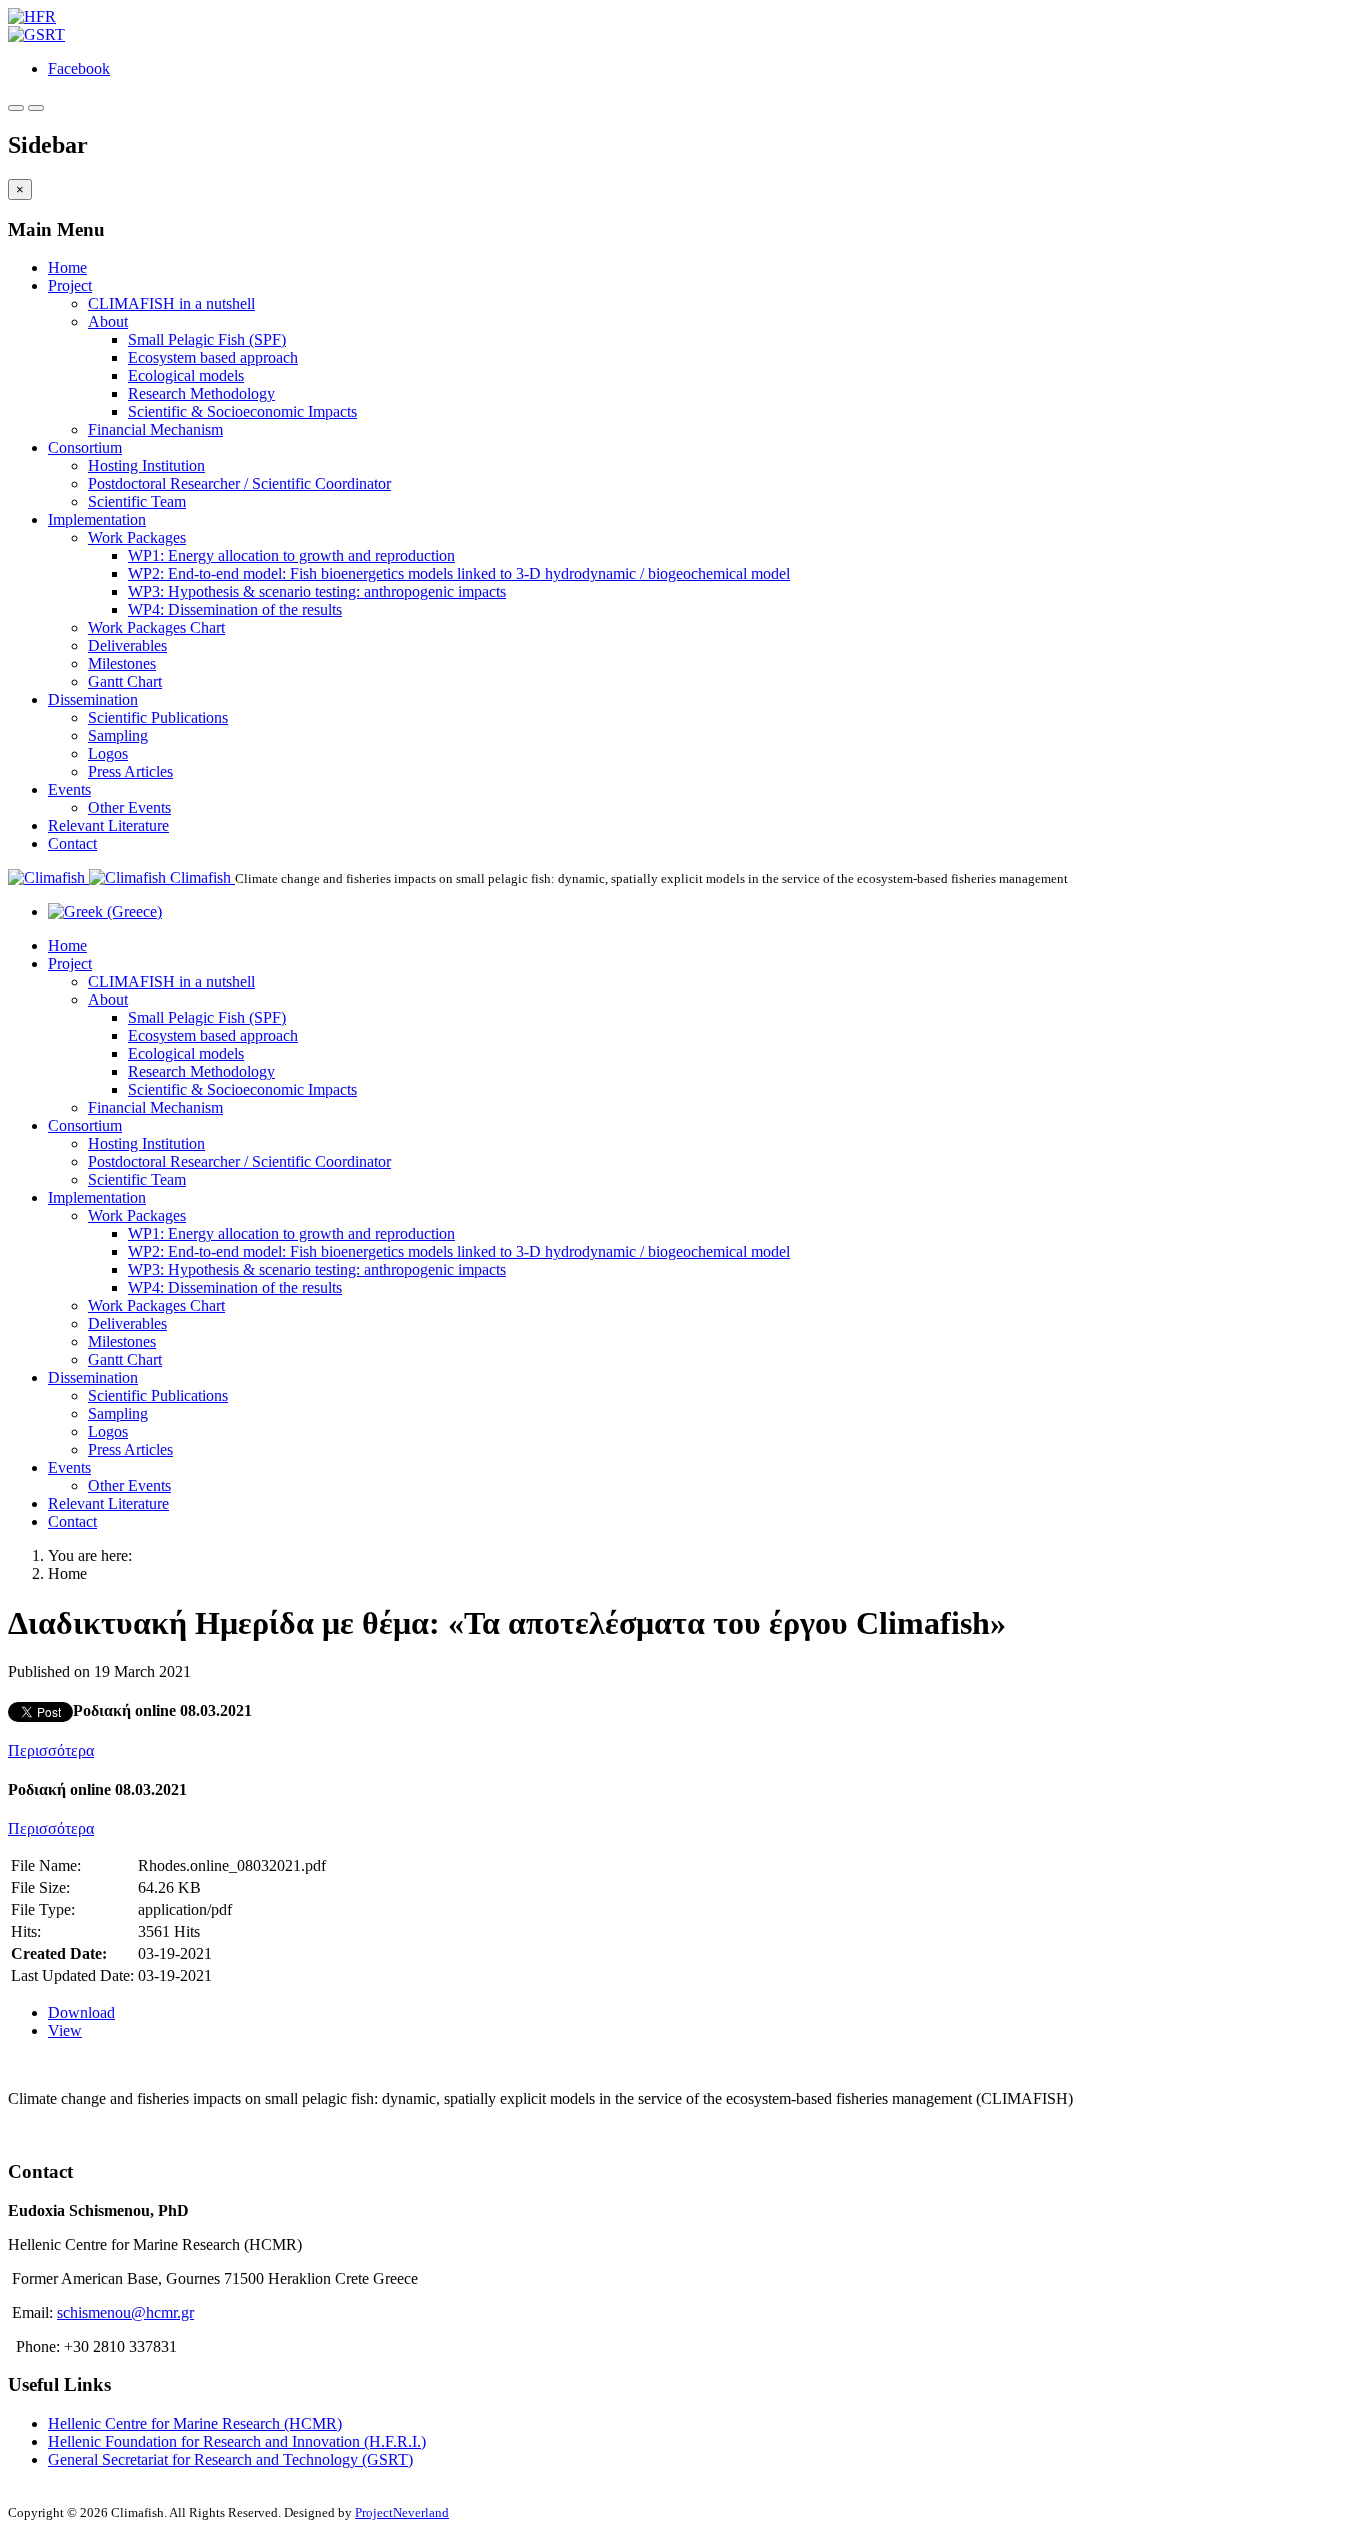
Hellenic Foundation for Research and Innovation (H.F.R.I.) (237, 2441)
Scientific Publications (158, 717)
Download (81, 2012)
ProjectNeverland (402, 2512)
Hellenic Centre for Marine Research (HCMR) (195, 2423)
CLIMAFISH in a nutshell (171, 303)
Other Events (129, 807)
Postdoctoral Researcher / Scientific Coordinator (239, 483)
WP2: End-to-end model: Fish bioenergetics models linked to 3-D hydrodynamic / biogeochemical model (459, 573)
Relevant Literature (108, 825)
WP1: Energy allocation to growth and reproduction (291, 555)
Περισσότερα (51, 1750)
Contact (72, 843)
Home (67, 267)
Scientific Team (137, 501)
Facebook (79, 68)
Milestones (122, 663)
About (108, 321)
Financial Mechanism (155, 429)
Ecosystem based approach (213, 357)
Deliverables (127, 645)
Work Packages (137, 537)
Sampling (118, 735)
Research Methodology (201, 393)
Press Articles (130, 771)
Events (69, 789)
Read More (43, 2132)
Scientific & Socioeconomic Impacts (242, 411)
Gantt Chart (125, 681)
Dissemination (93, 699)
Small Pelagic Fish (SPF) (207, 339)
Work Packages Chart (156, 627)
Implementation (97, 519)
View (65, 2030)
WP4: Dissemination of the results (235, 609)
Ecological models (186, 375)
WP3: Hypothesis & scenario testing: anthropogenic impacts (317, 591)
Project (70, 285)
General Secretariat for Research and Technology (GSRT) (230, 2459)
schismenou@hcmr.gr (125, 2312)
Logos (108, 753)
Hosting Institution (146, 465)
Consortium (85, 447)
